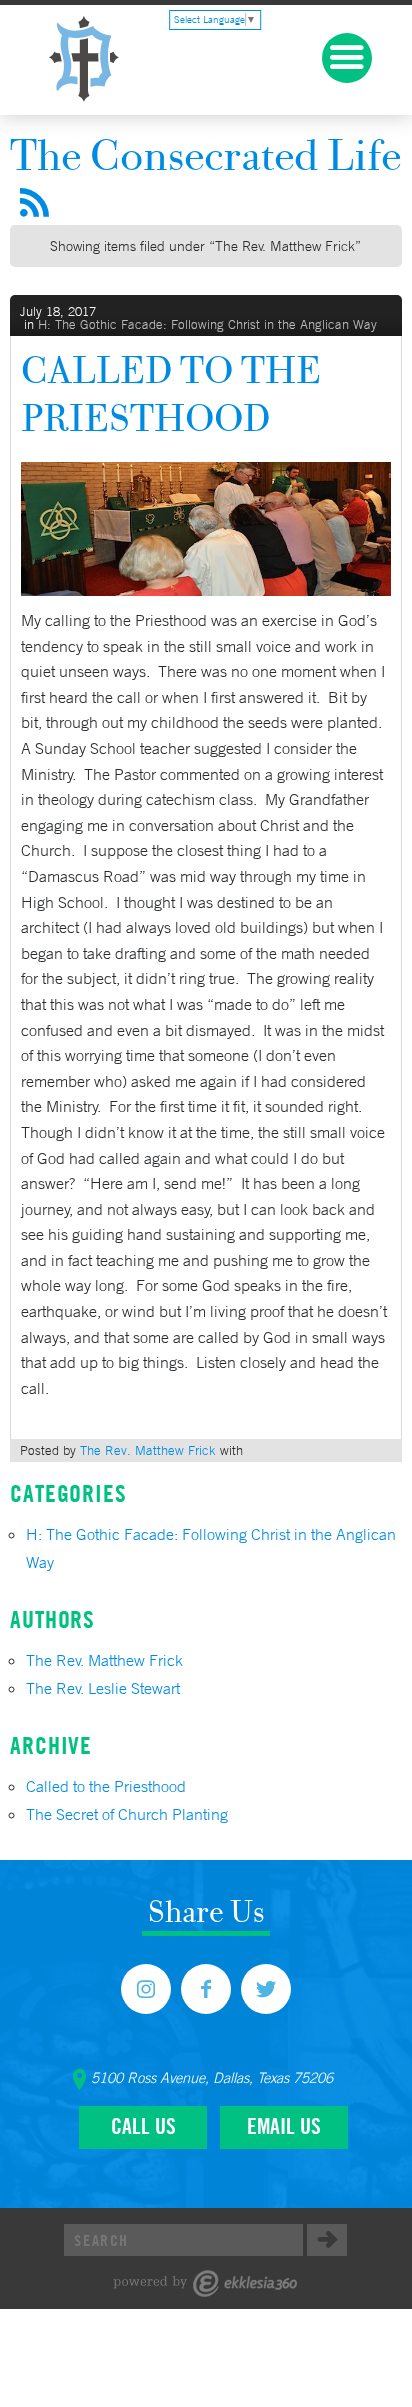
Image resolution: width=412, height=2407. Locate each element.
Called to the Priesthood (171, 393)
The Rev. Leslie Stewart (103, 1688)
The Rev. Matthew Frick (148, 1450)
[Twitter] (266, 1989)
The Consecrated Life (205, 154)
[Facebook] (206, 1989)
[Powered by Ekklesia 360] (205, 2283)
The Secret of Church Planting (127, 1814)
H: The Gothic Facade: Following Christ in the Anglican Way (207, 324)
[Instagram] (146, 1989)
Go (327, 2240)
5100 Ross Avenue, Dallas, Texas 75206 (212, 2078)
